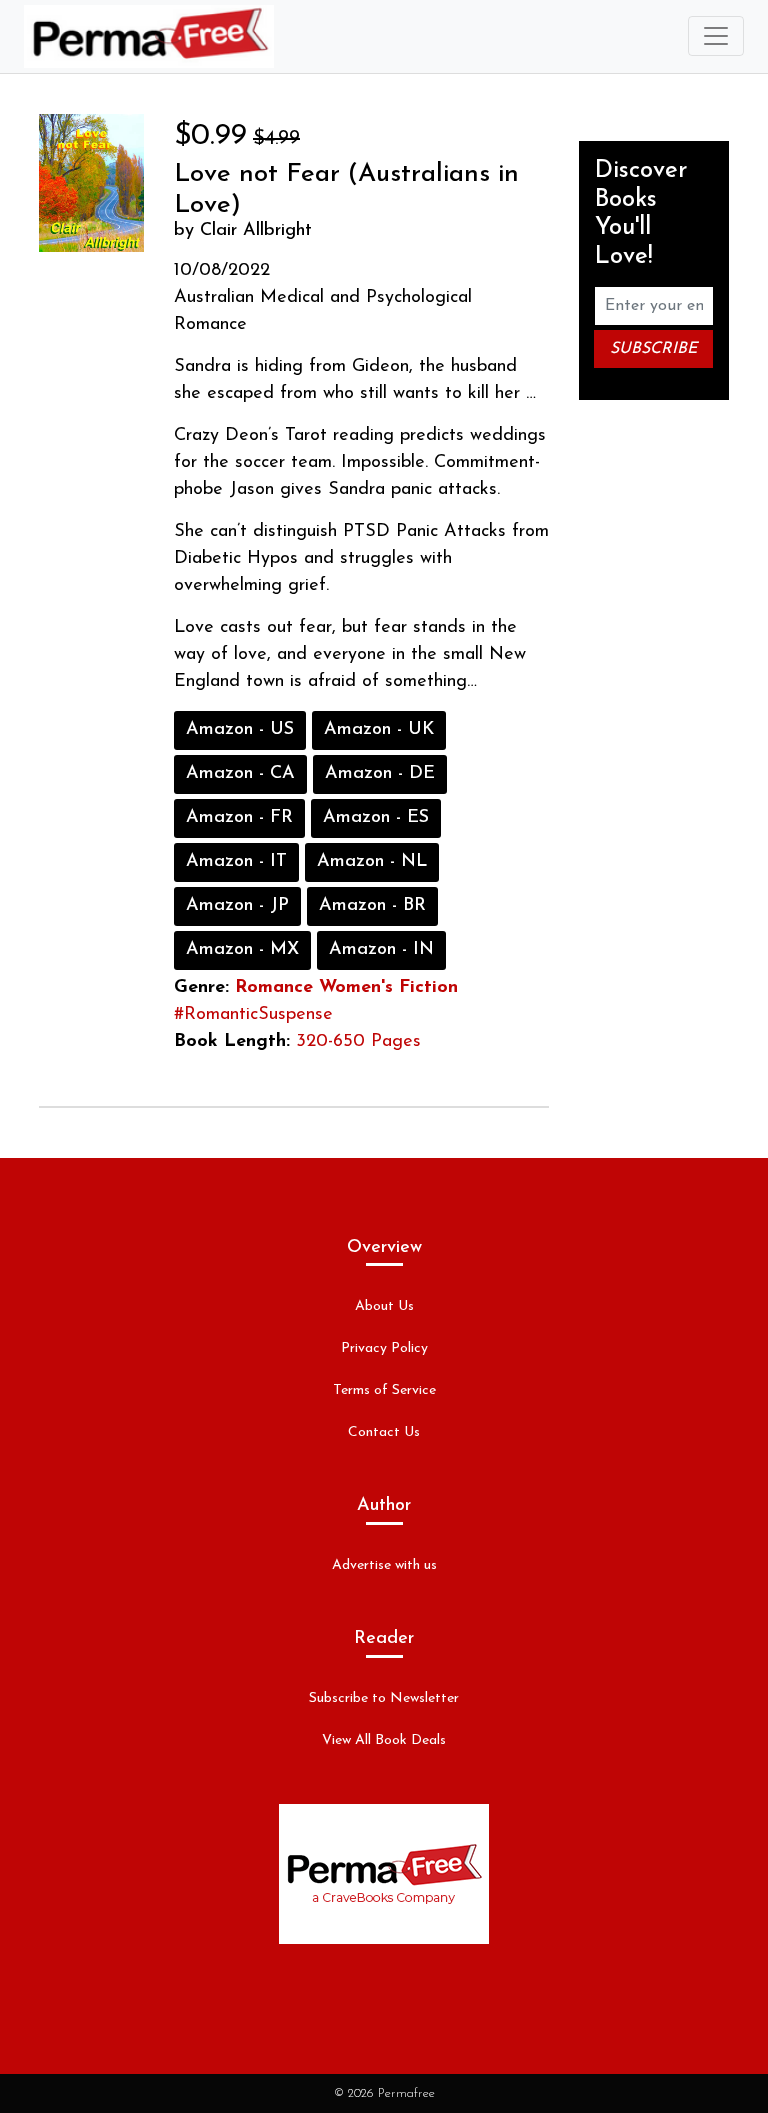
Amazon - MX (242, 950)
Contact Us (384, 1432)
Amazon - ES (376, 818)
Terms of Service (384, 1390)
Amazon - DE (380, 774)
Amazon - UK (379, 730)
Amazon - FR (239, 818)
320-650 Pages (358, 1042)
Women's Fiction (388, 988)
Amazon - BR (372, 906)
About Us (384, 1306)
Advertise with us (384, 1565)
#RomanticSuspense (253, 1015)
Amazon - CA (240, 774)
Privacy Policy (384, 1348)
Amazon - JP (237, 906)
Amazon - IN (381, 950)
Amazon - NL (372, 862)
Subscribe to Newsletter (384, 1698)
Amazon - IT (236, 862)
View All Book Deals (384, 1740)
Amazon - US (240, 730)
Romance (274, 988)
